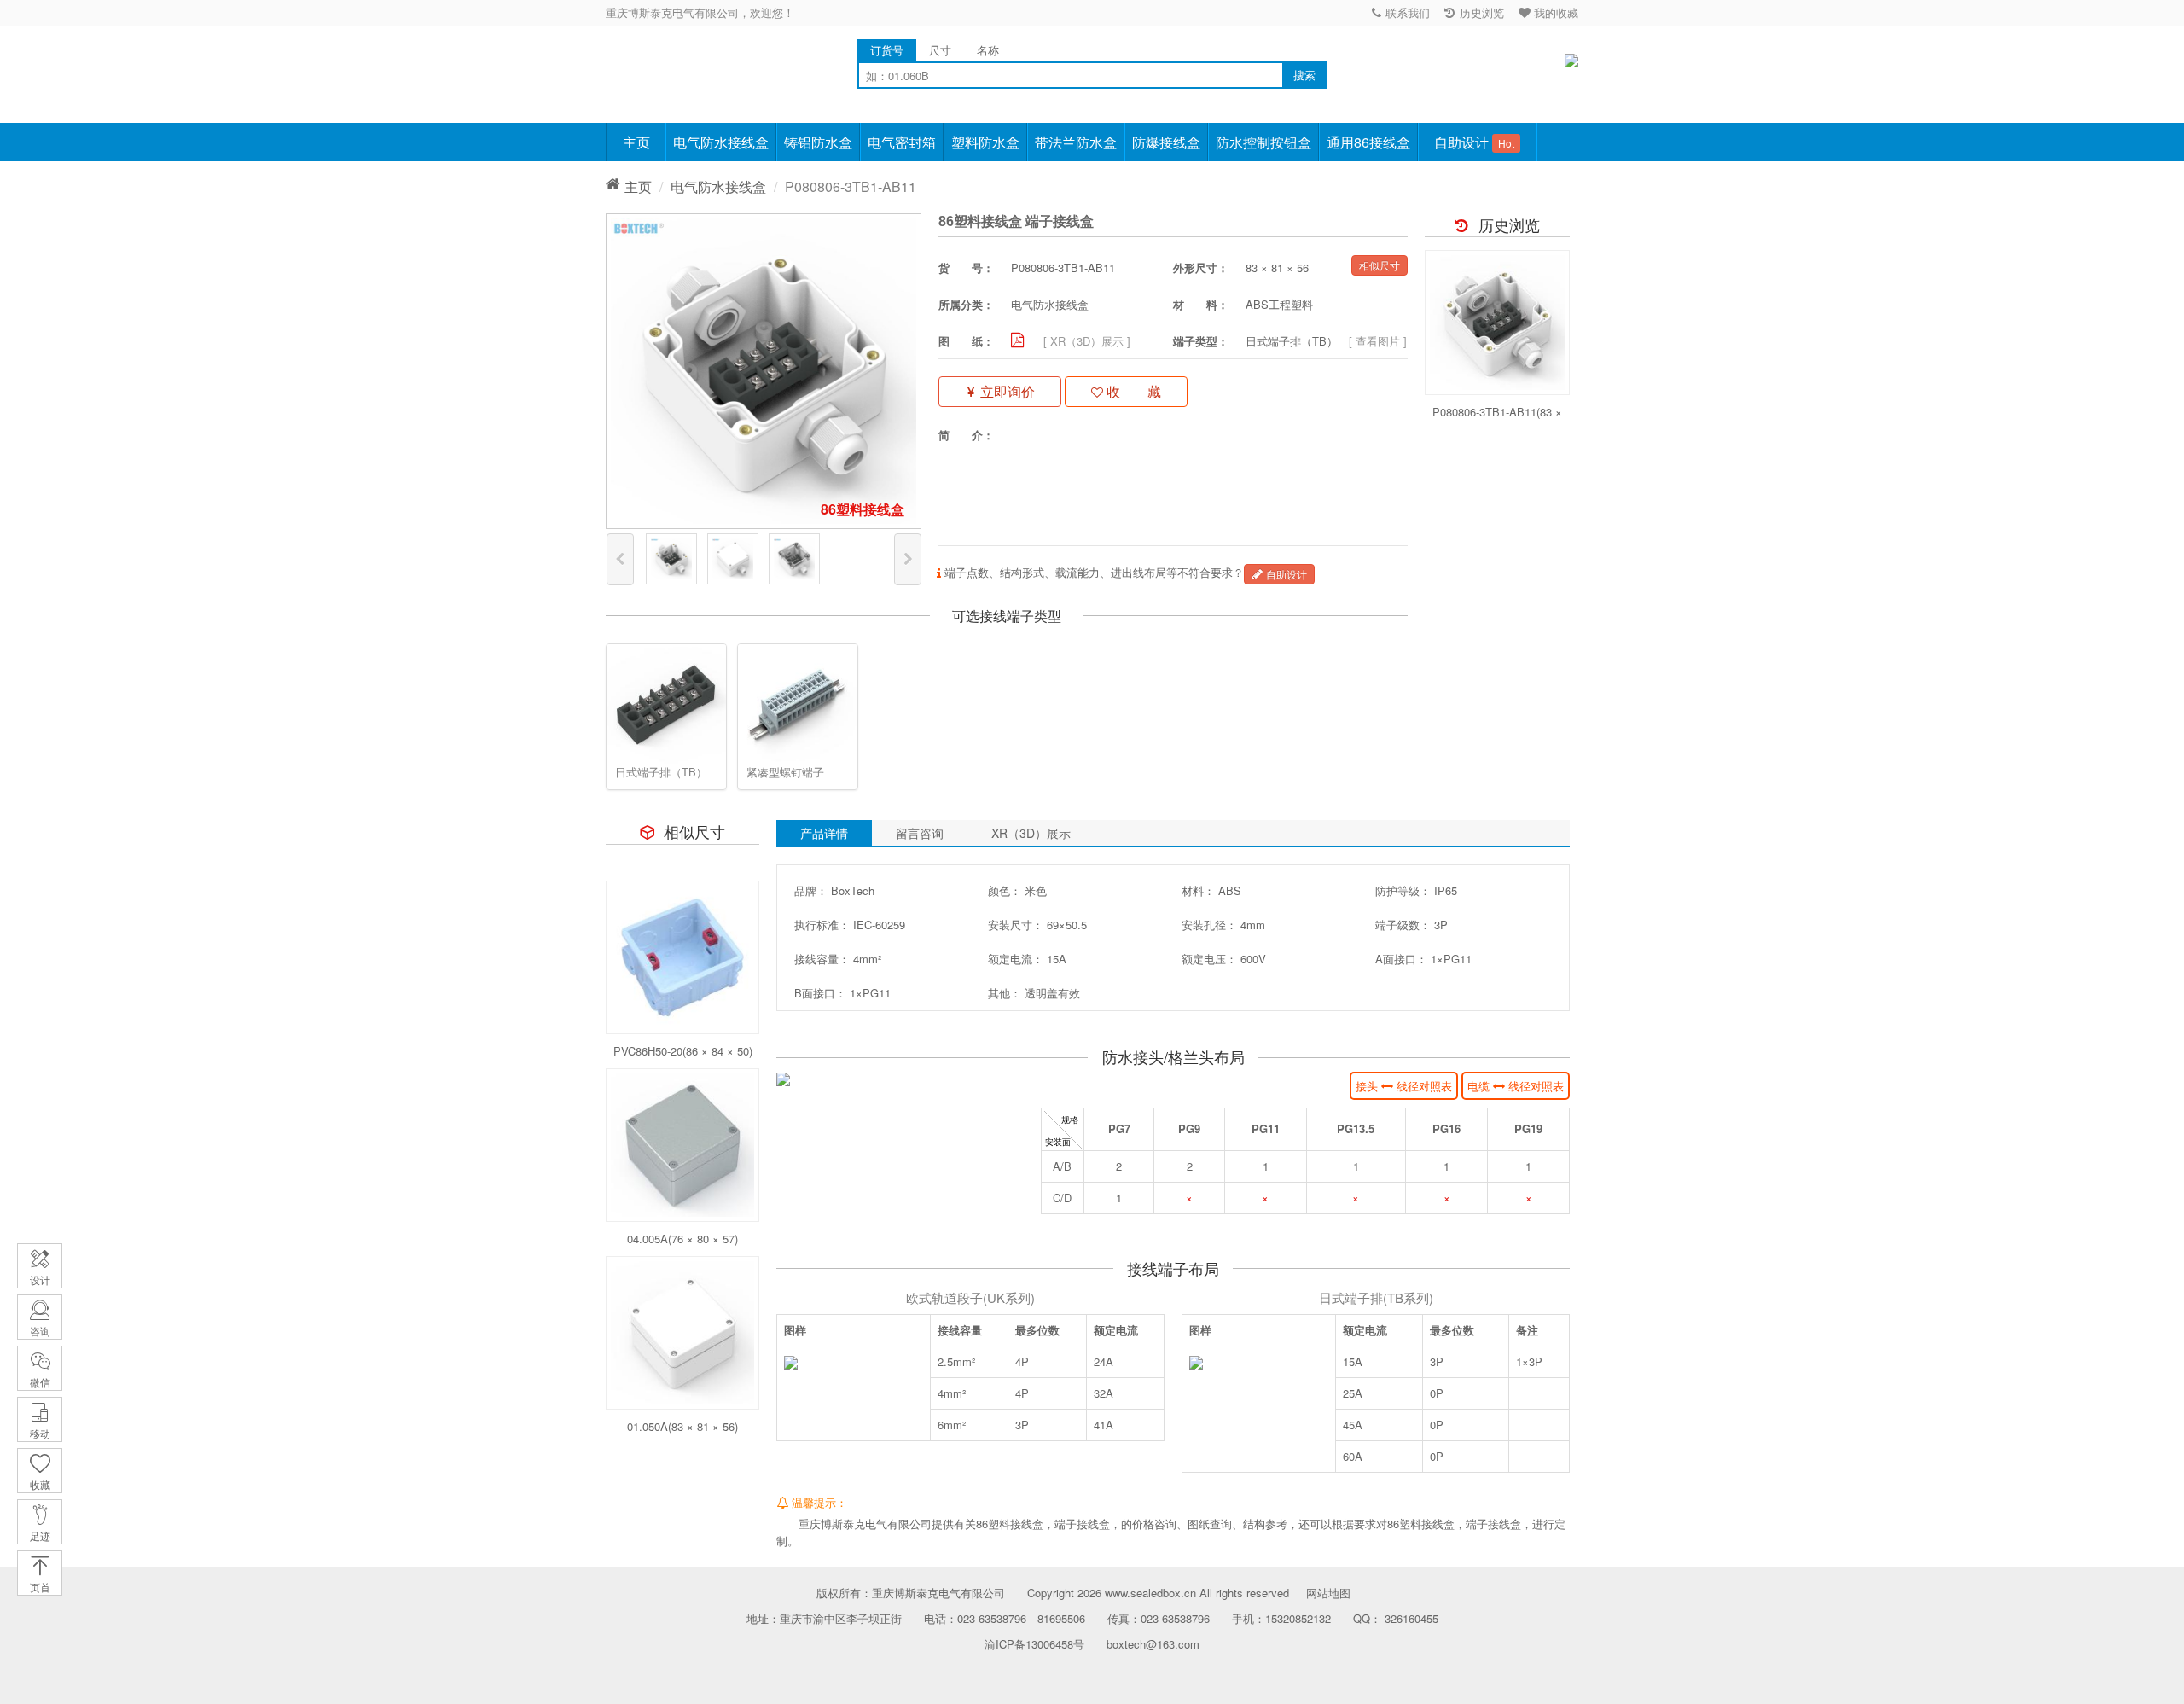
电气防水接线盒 (721, 142)
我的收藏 (1554, 12)
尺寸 (940, 50)
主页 (636, 142)
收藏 (40, 1484)
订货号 (887, 50)
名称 (988, 50)
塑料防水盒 (985, 142)
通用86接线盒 (1368, 142)
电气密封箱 (902, 142)
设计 (40, 1279)
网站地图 (1328, 1593)
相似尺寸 (1380, 265)
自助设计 (1474, 142)
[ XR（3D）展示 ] (1087, 341)
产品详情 (824, 833)
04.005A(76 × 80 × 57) (682, 1239)
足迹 (40, 1535)
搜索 (1304, 75)
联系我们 (1406, 12)
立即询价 (1006, 391)
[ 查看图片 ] (1378, 341)
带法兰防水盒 (1076, 142)
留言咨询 (920, 833)
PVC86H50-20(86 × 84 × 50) (683, 1051)
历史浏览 (1480, 12)
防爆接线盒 (1166, 142)
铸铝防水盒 (818, 142)
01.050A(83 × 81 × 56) (682, 1426)
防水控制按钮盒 (1263, 142)
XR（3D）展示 (1031, 833)
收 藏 (1132, 391)
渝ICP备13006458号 (1034, 1644)
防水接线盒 (665, 68)
